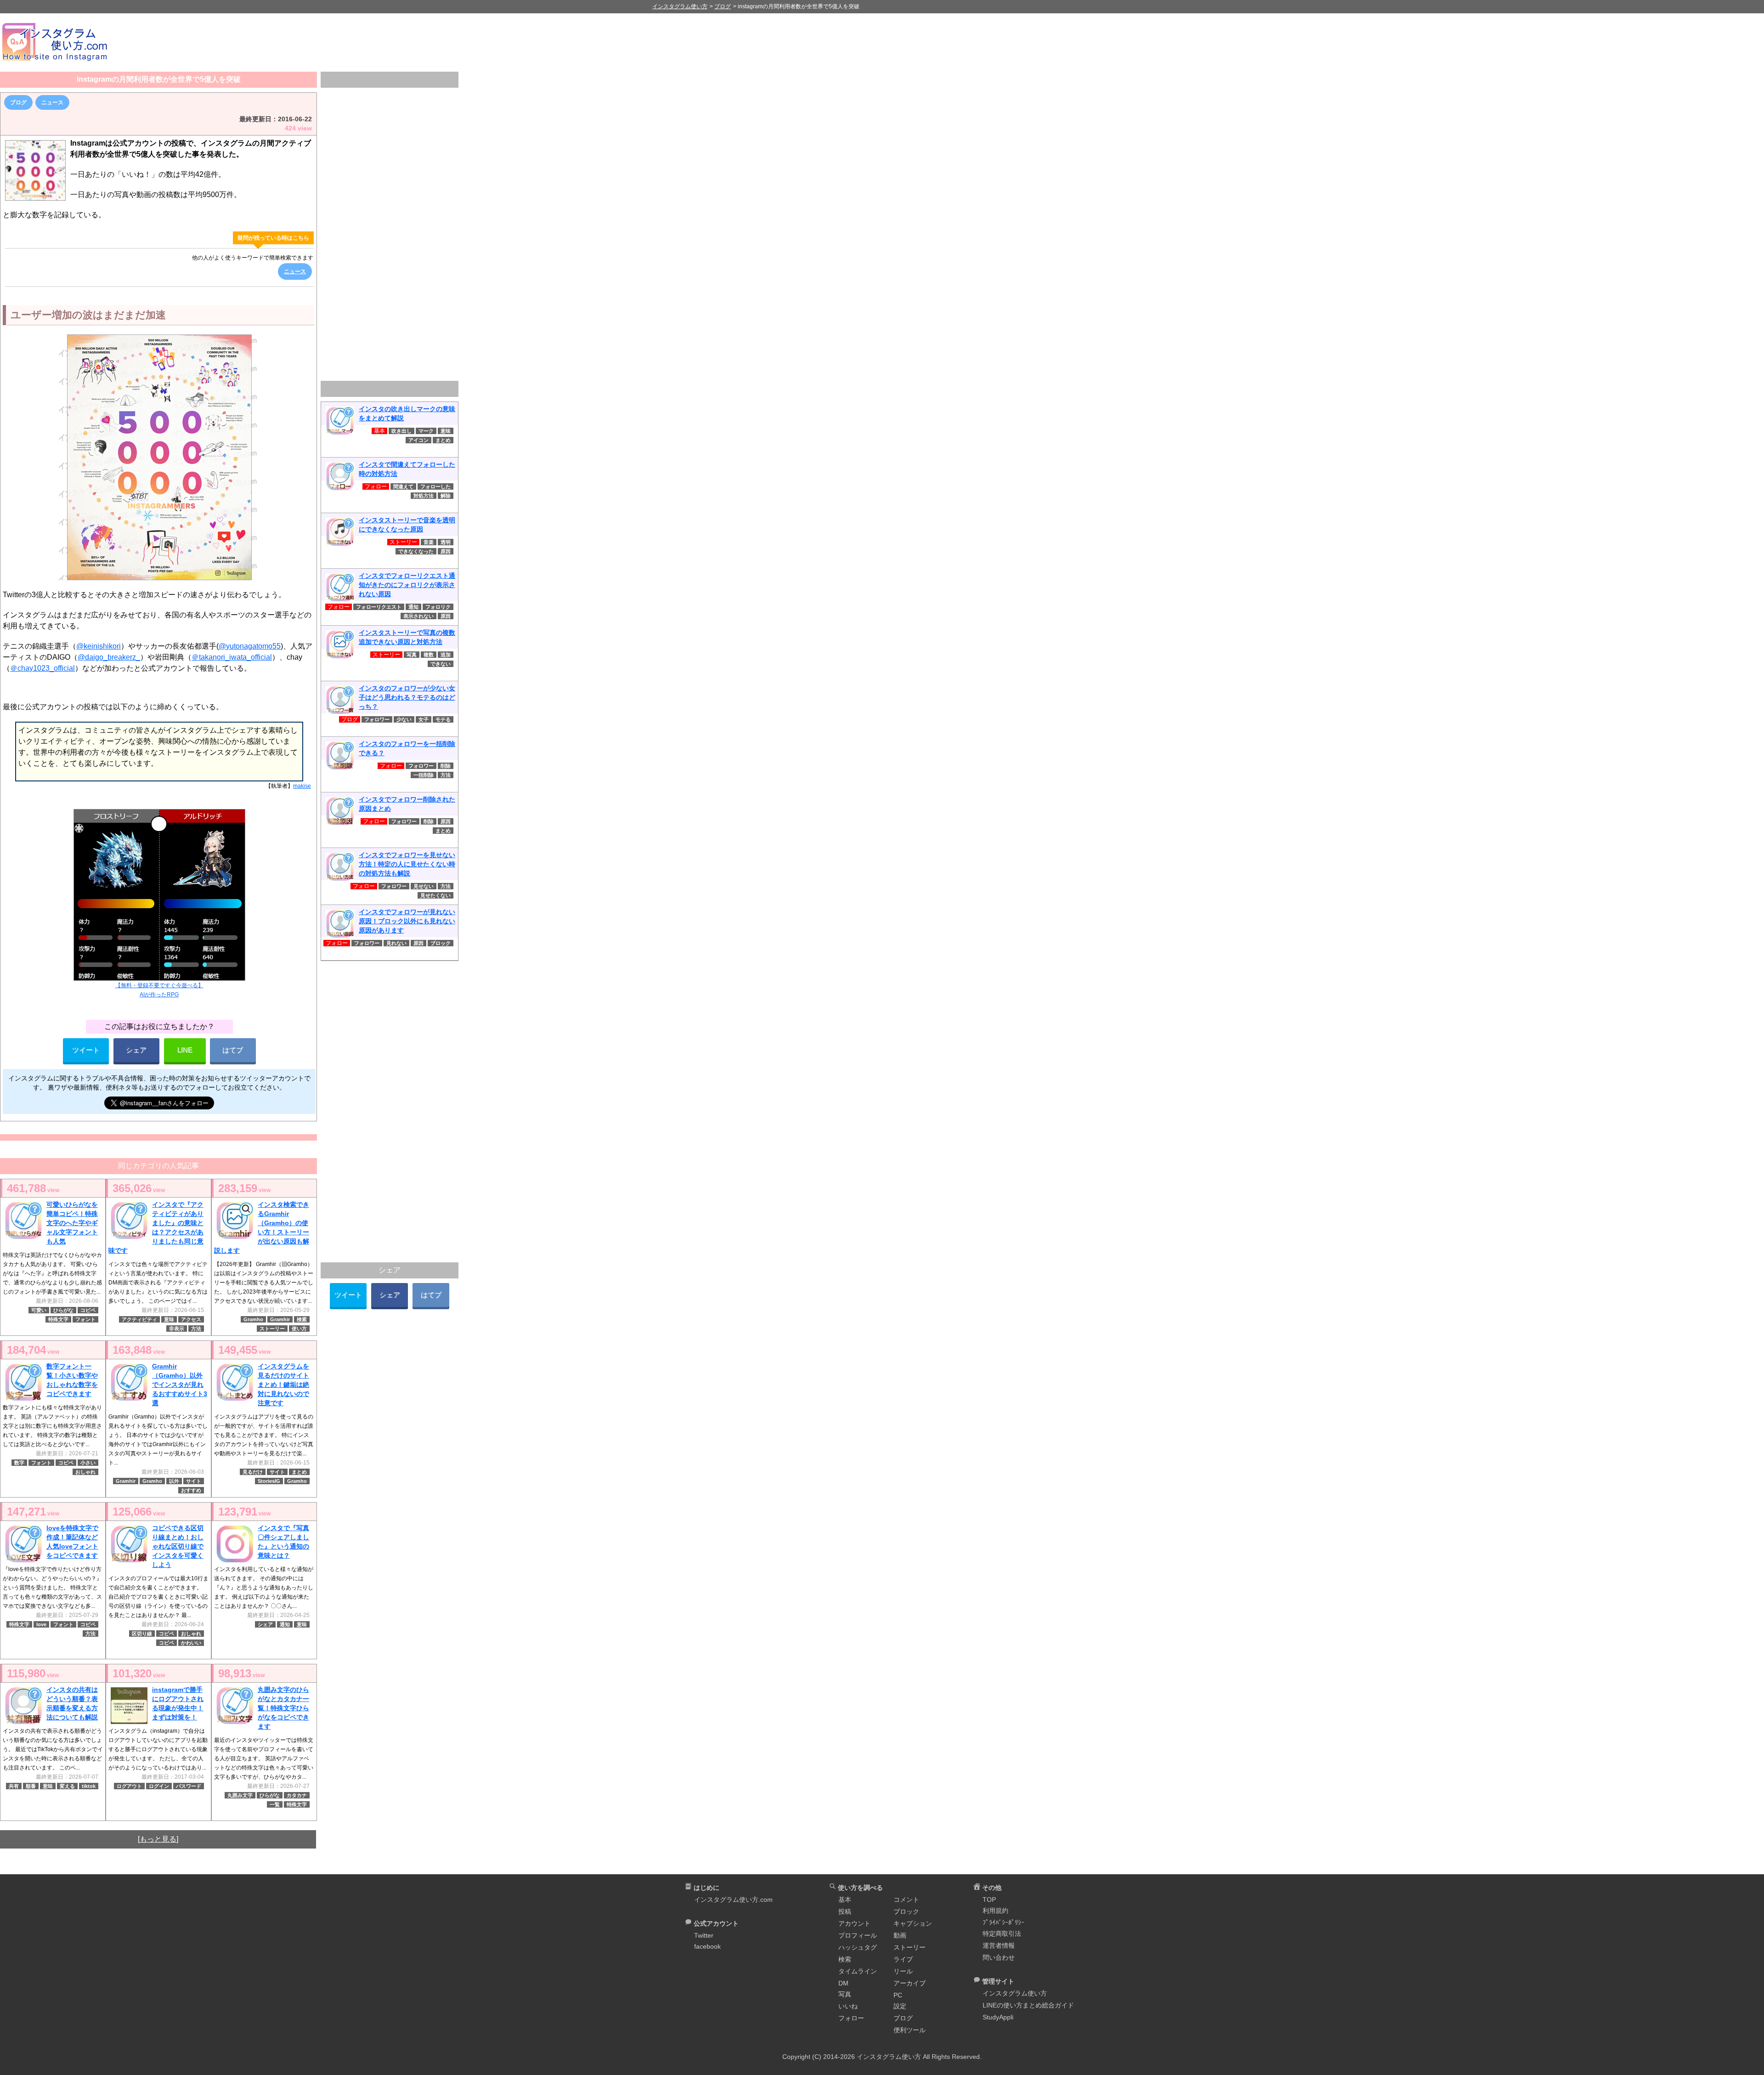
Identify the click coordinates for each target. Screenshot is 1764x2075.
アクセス (191, 1319)
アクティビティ (139, 1319)
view (33, 1188)
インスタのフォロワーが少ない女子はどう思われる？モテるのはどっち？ (407, 697)
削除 (446, 766)
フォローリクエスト (379, 607)
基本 (845, 1900)
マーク (426, 431)
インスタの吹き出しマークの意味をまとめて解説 (407, 413)
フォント (85, 1319)
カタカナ (297, 1795)
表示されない (418, 616)
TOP (989, 1900)
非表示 (177, 1329)
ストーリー (272, 1329)
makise (302, 786)
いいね (848, 2006)
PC (898, 1995)
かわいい (191, 1643)
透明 (446, 542)
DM (843, 1983)
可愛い (39, 1310)
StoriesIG (269, 1481)
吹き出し (401, 431)
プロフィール (858, 1935)
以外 (174, 1481)
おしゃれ (85, 1472)
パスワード (189, 1786)
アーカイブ (910, 1983)
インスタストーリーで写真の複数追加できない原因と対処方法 (407, 637)
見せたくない (435, 895)
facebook (707, 1946)
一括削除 (424, 775)
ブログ (18, 102)
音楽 (429, 542)
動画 (900, 1935)
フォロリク (438, 607)
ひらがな (63, 1310)
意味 (169, 1319)
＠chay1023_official (42, 668)
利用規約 (995, 1911)
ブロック (441, 943)
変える (67, 1786)
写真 (412, 655)
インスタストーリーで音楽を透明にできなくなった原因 (407, 525)
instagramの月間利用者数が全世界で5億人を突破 (159, 79)
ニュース (52, 102)
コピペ (88, 1310)
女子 (424, 719)
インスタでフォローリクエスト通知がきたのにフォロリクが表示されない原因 (407, 585)
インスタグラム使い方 (1015, 1993)
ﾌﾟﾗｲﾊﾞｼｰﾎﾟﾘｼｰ (1004, 1922)
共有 (14, 1786)
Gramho (253, 1319)
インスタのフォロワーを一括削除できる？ (407, 748)
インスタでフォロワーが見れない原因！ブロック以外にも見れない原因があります (407, 921)
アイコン (418, 440)
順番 (31, 1786)
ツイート (86, 1050)
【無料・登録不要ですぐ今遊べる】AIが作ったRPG (159, 990)
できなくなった (416, 551)
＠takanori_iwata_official (232, 657)
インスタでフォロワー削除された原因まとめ (407, 804)
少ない (404, 719)
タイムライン (858, 1971)
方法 (196, 1329)
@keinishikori (99, 646)
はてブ (233, 1050)
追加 (446, 655)
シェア (136, 1050)
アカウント (854, 1923)
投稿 (845, 1911)
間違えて (403, 486)
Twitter (704, 1935)
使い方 (299, 1329)
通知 (285, 1624)
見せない (424, 886)
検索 (302, 1319)
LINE (185, 1050)
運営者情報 (999, 1945)
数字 (19, 1463)
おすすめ (191, 1490)
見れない (396, 943)
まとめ (299, 1472)
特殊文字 (58, 1319)
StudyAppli (998, 2017)
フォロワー (377, 719)
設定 (900, 2006)
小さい (88, 1463)
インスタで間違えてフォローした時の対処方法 (407, 469)
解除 (446, 496)
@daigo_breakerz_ (109, 657)
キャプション (913, 1923)
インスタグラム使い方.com (733, 1900)
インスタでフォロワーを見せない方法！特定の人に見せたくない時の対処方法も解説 (407, 864)
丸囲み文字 (240, 1795)
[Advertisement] (942, 42)
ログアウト (129, 1786)
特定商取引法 (1002, 1934)
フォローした (435, 486)
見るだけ (253, 1472)
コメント (906, 1900)
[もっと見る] (158, 1839)
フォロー (851, 2018)
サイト (194, 1481)
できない (441, 664)
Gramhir (280, 1319)
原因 (446, 551)
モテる (443, 719)
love (41, 1624)
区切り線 (142, 1634)
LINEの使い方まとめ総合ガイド (1028, 2005)
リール (903, 1971)
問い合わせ (999, 1957)
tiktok (89, 1786)
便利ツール (910, 2030)
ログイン (159, 1786)
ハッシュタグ (858, 1947)
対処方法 (424, 496)
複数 (429, 655)
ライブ (903, 1959)
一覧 (275, 1804)
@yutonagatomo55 (250, 646)
